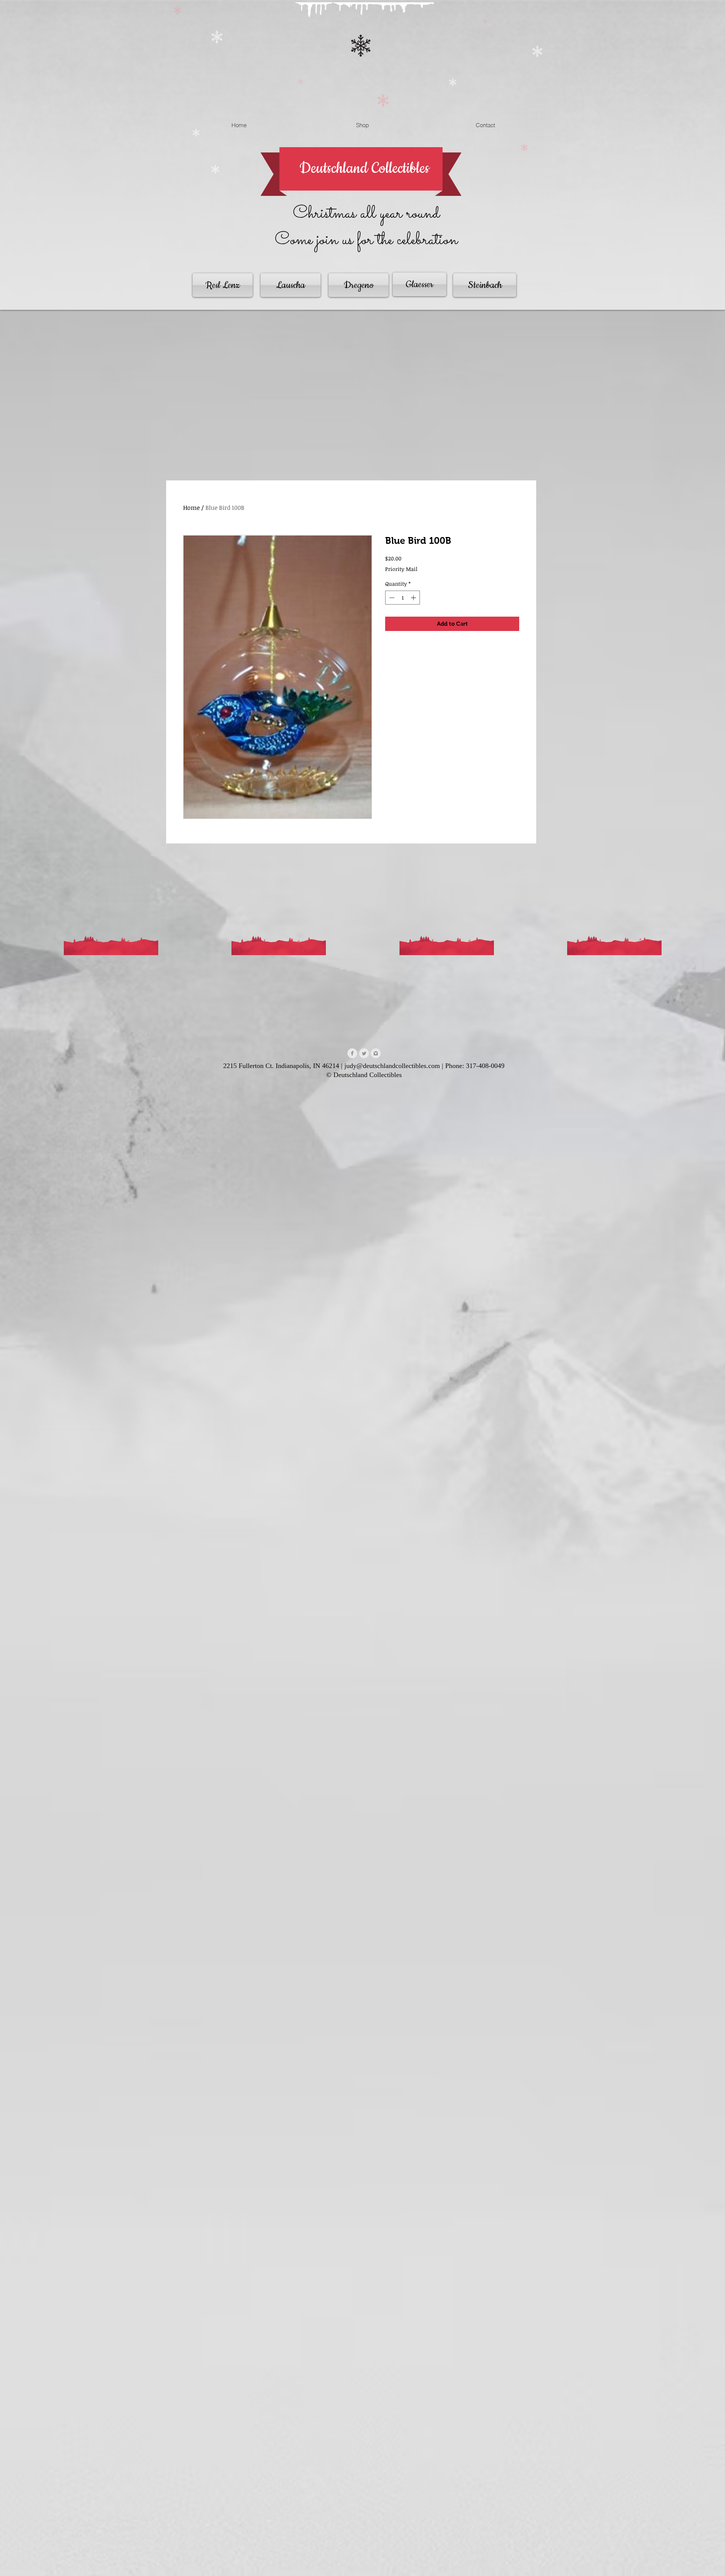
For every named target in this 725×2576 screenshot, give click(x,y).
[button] (454, 108)
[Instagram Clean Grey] (376, 1053)
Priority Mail (401, 569)
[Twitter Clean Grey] (364, 1053)
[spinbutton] (403, 598)
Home (191, 508)
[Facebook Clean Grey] (352, 1053)
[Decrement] (391, 598)
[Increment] (414, 598)
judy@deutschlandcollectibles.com (392, 1066)
